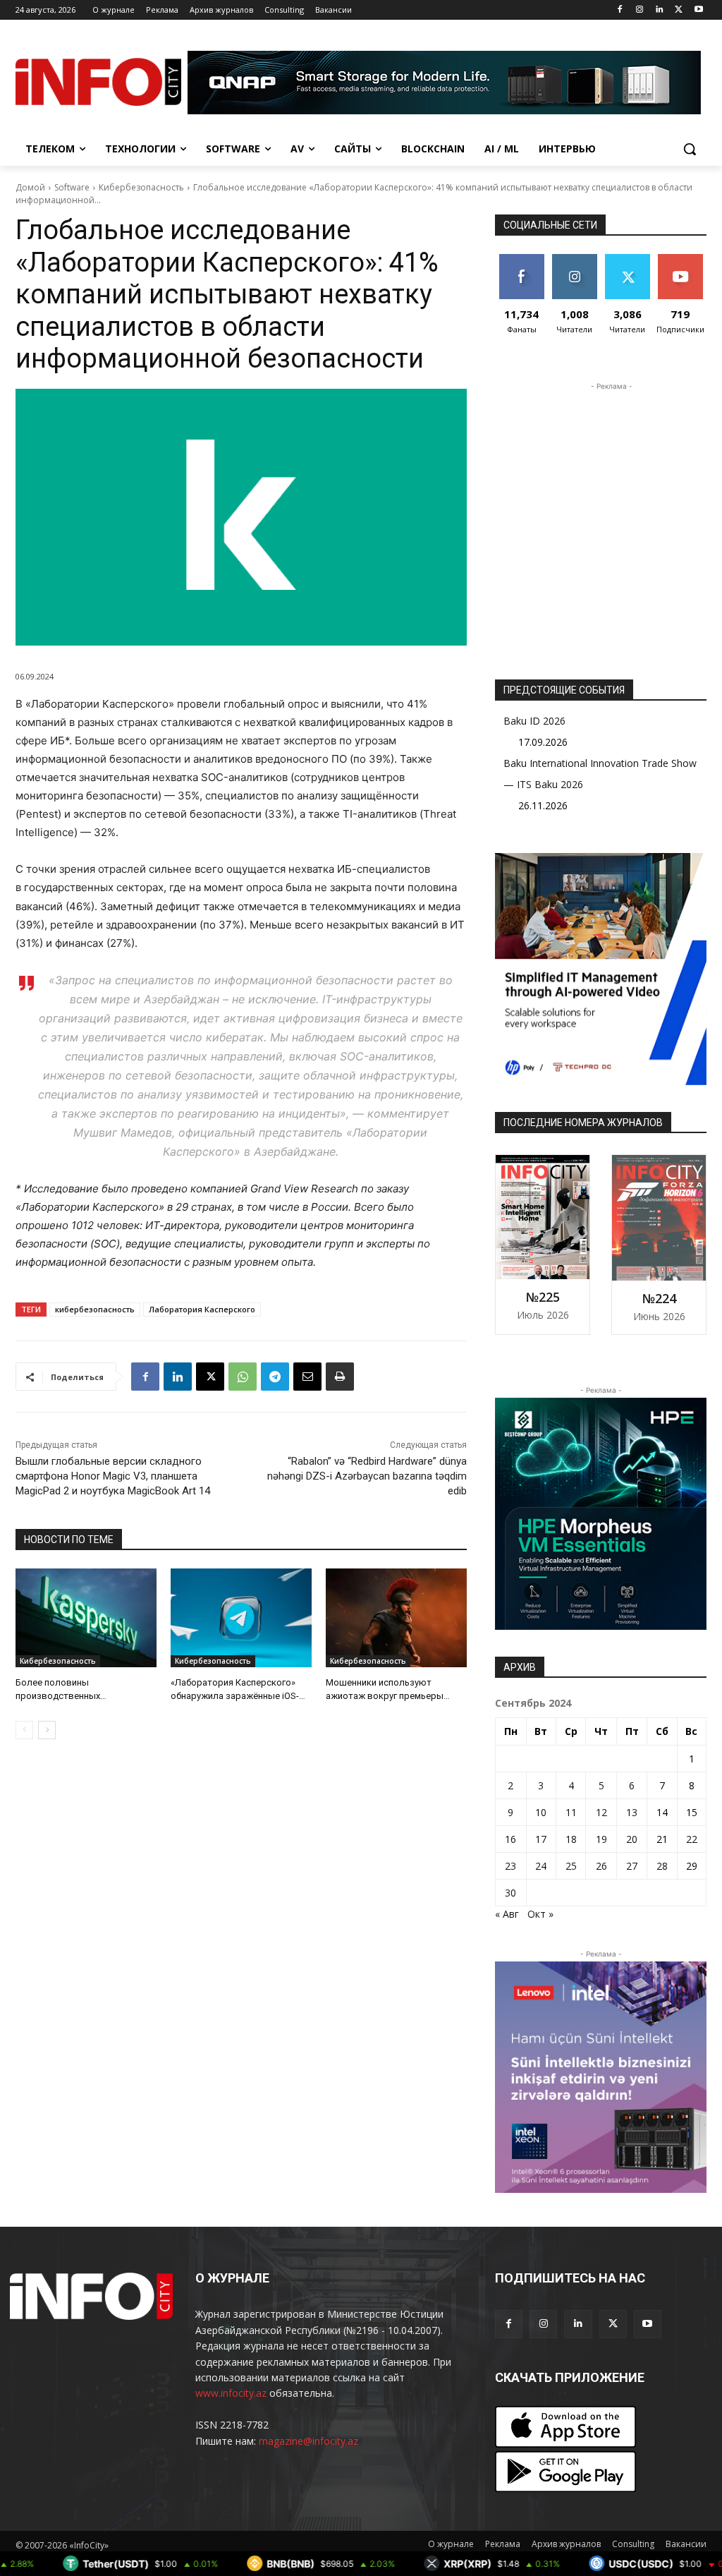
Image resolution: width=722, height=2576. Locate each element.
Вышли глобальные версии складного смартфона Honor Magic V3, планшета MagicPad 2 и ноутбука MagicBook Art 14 (113, 1476)
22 (692, 1839)
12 (601, 1812)
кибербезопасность (95, 1309)
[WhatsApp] (243, 1377)
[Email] (307, 1377)
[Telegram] (275, 1377)
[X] (679, 10)
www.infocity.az (231, 2393)
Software (72, 187)
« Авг (507, 1914)
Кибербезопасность (141, 187)
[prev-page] (24, 1730)
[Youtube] (698, 10)
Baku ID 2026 (534, 721)
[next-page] (47, 1730)
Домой (30, 187)
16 (510, 1839)
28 (662, 1866)
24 (541, 1866)
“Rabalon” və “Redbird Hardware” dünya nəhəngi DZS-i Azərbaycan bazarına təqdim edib (367, 1476)
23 (510, 1866)
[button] (690, 149)
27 (632, 1866)
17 (541, 1839)
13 (632, 1812)
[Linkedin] (660, 10)
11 (571, 1812)
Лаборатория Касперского (202, 1309)
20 (632, 1839)
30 (510, 1893)
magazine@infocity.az (308, 2441)
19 (601, 1839)
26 (601, 1866)
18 (571, 1839)
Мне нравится (521, 265)
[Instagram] (640, 10)
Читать (574, 259)
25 (571, 1866)
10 (541, 1812)
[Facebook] (620, 10)
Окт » (540, 1914)
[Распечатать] (340, 1377)
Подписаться (685, 259)
